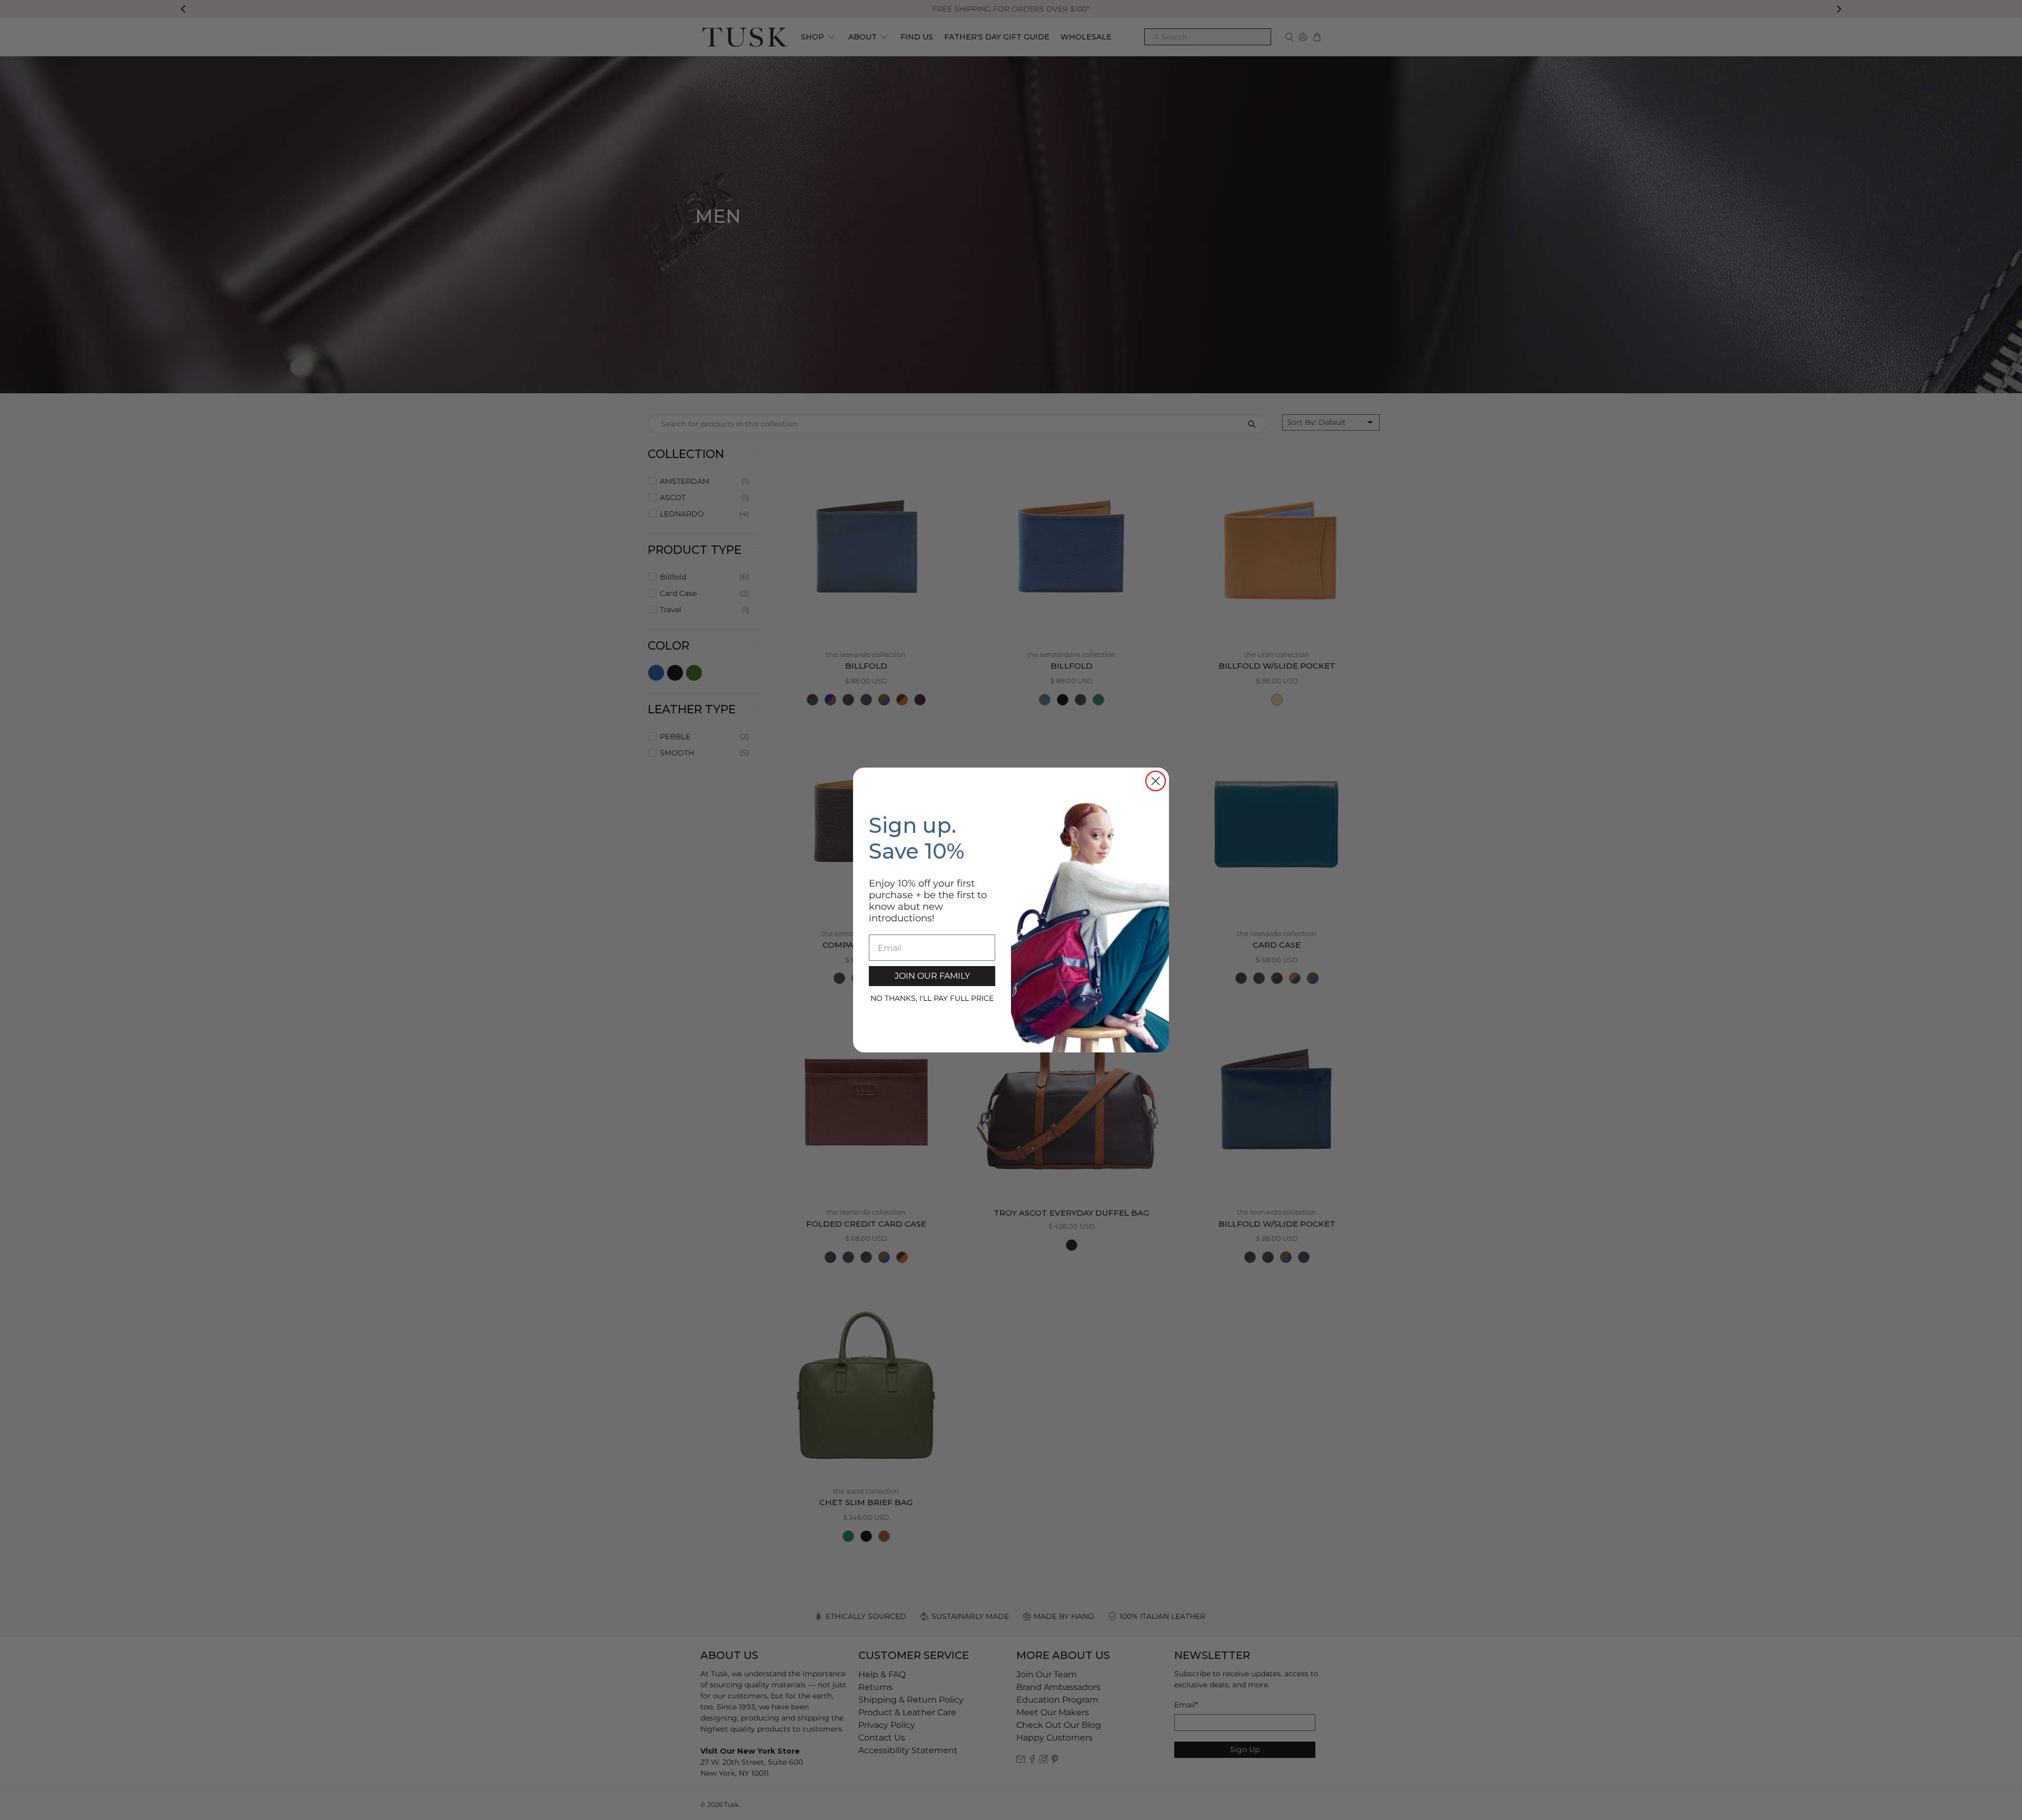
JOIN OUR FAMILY (932, 976)
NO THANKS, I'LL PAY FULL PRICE (932, 998)
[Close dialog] (1156, 781)
